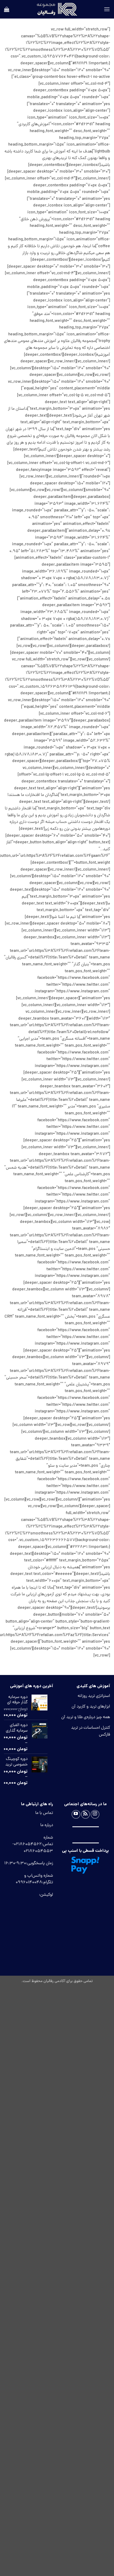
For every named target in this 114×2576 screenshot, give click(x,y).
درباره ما (47, 1825)
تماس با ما (44, 1813)
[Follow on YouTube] (76, 1814)
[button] (107, 9)
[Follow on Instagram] (95, 1814)
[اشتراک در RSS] (85, 1814)
